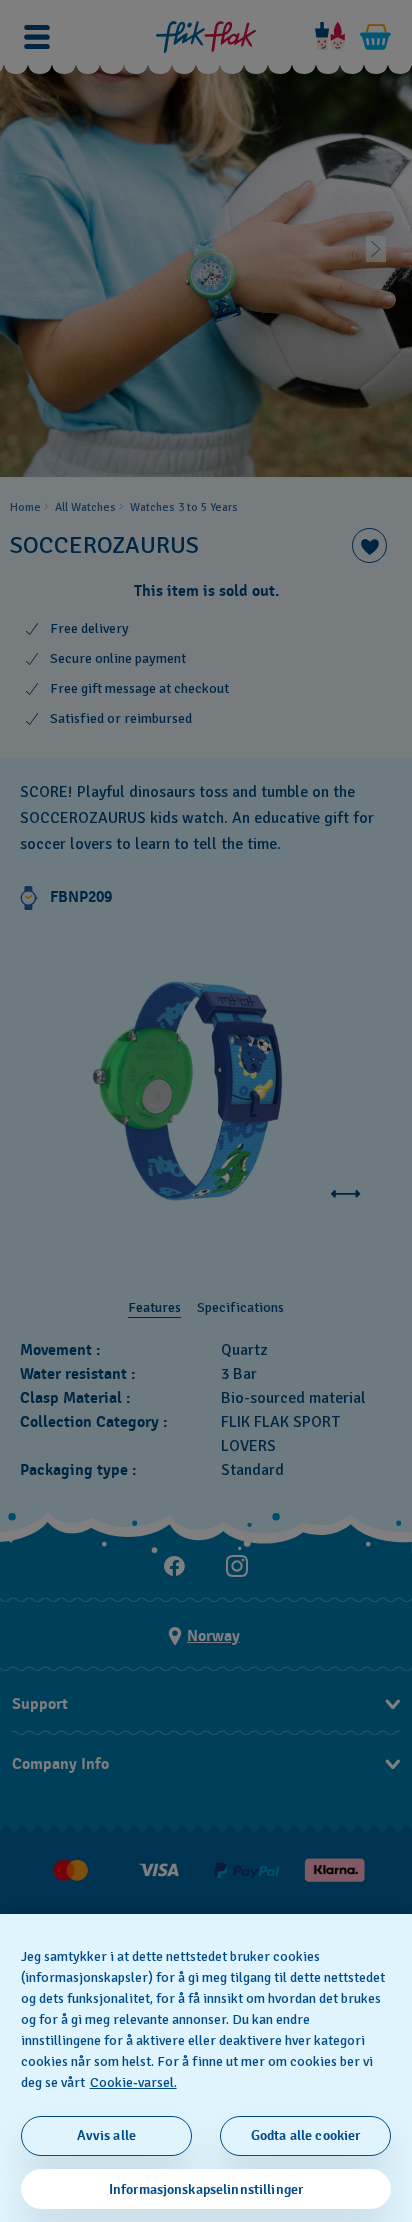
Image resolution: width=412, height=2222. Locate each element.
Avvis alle (106, 2135)
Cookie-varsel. (133, 2082)
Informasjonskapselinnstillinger (206, 2189)
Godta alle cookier (306, 2135)
